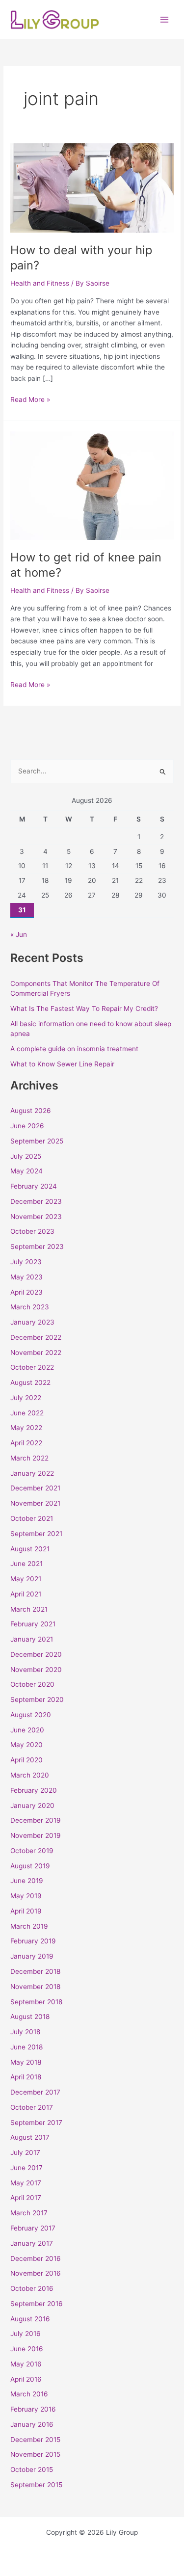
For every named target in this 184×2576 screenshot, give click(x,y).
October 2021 (32, 1518)
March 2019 (29, 1926)
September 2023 (37, 1247)
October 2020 (32, 1684)
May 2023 (26, 1277)
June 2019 (27, 1881)
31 (22, 910)
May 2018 (26, 2062)
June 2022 (27, 1413)
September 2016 (37, 2304)
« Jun (19, 934)
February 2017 (33, 2228)
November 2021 (35, 1503)
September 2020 (37, 1700)
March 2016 (29, 2394)
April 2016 (26, 2379)
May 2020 (26, 1745)
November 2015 (35, 2454)
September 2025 (37, 1141)
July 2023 (26, 1262)
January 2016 (32, 2424)
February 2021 (33, 1624)
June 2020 (27, 1730)
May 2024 (26, 1171)
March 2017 (29, 2213)
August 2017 (30, 2137)
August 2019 (30, 1866)
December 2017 (35, 2092)
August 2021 (30, 1549)
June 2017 (26, 2168)
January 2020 (32, 1806)
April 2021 (26, 1594)
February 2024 (34, 1186)
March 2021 (29, 1609)
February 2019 (33, 1941)
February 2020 (34, 1790)
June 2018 (26, 2047)
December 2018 (35, 1971)
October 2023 (32, 1231)
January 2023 (32, 1322)
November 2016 (36, 2273)
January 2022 (32, 1473)
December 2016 (36, 2258)
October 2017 (32, 2107)
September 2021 (36, 1534)
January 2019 (32, 1956)
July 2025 (26, 1156)
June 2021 (26, 1564)
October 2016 (32, 2288)
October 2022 (32, 1367)
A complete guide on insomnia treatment (74, 1049)
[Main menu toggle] (165, 19)
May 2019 (26, 1896)
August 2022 (30, 1382)
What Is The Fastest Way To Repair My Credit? (84, 1009)
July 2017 (25, 2152)
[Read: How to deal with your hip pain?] (92, 187)
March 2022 (29, 1458)
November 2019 (36, 1835)
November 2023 (36, 1217)
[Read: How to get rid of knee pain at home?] (92, 485)
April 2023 (26, 1292)
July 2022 (26, 1398)
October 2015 (32, 2470)
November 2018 (35, 1987)
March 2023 (30, 1307)
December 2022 (36, 1337)
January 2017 (32, 2243)
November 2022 (36, 1353)
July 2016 (26, 2334)
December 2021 (35, 1488)
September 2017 (36, 2123)
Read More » (30, 399)
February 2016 (33, 2409)
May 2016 (26, 2364)
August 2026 (31, 1111)
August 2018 (30, 2017)
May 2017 (26, 2183)
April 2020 (26, 1760)
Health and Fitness (40, 283)
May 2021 (26, 1579)
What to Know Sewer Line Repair (62, 1064)
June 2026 (27, 1126)
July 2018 (25, 2032)
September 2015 (36, 2485)
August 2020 (31, 1715)
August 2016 (30, 2319)
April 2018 (26, 2077)
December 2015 (35, 2440)
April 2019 (26, 1911)
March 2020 (30, 1775)
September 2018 (36, 2002)
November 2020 (36, 1670)
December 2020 (36, 1654)
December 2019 (36, 1820)
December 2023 (36, 1201)
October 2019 (32, 1851)
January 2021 (32, 1639)
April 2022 (26, 1443)
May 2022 (26, 1428)
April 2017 (26, 2198)
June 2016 (27, 2349)
